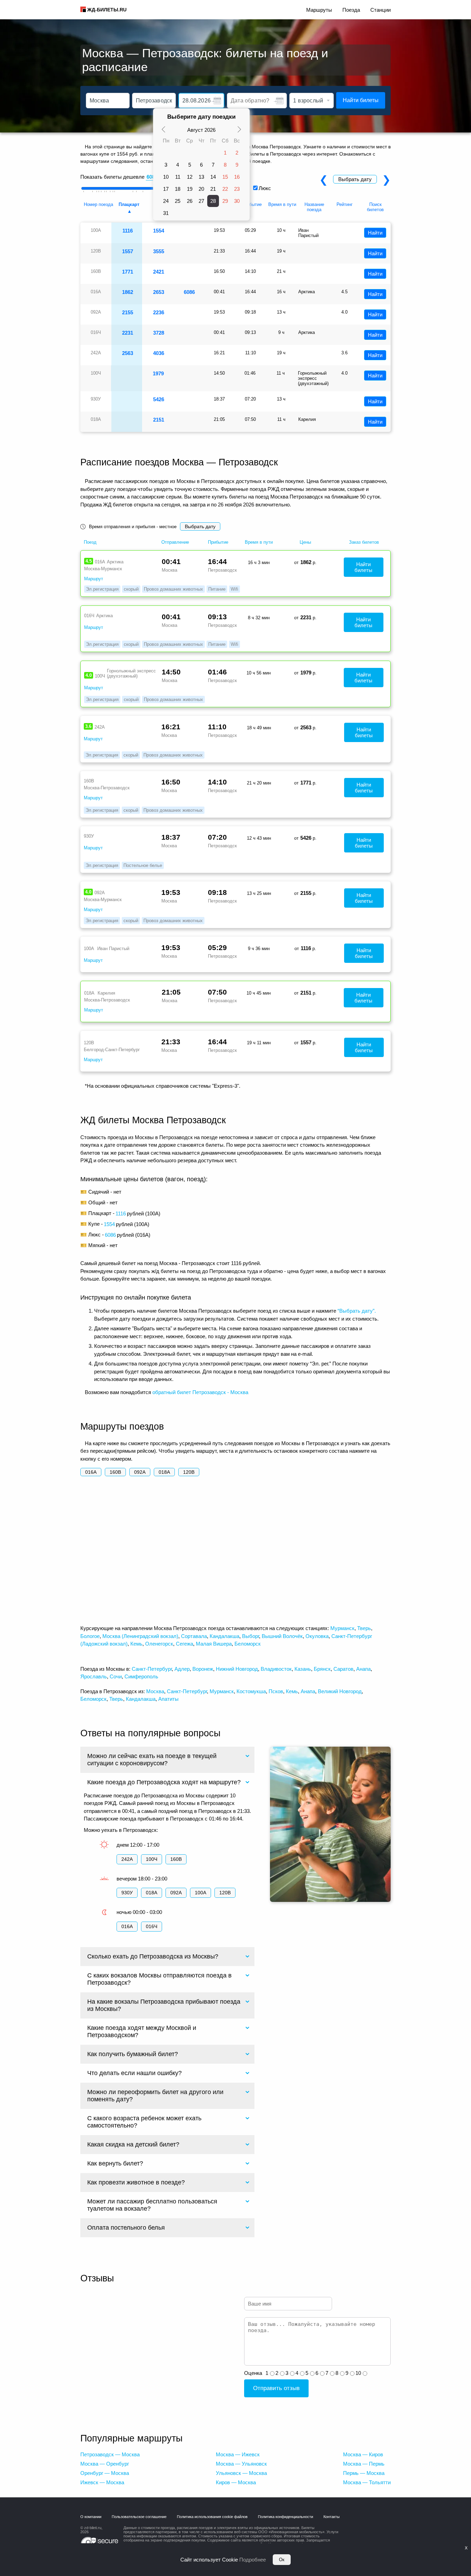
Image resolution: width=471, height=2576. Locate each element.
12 (190, 177)
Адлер (182, 1669)
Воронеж (203, 1669)
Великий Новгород (340, 1691)
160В (115, 1472)
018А (164, 1472)
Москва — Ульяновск (241, 2464)
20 (201, 189)
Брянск (322, 1669)
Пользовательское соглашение (139, 2517)
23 (237, 189)
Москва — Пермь (364, 2464)
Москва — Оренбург (105, 2464)
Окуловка (317, 1636)
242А (127, 1859)
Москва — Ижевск (238, 2454)
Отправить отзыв (276, 2388)
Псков (276, 1691)
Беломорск (248, 1644)
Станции (380, 10)
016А (91, 1472)
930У (127, 1893)
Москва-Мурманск (103, 569)
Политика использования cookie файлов (212, 2517)
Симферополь (141, 1676)
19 (190, 189)
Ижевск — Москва (102, 2482)
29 (225, 201)
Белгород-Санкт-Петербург (112, 1050)
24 (166, 201)
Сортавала (194, 1636)
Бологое (90, 1636)
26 (190, 201)
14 (213, 177)
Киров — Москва (236, 2482)
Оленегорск (159, 1644)
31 (166, 213)
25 (178, 201)
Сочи (116, 1676)
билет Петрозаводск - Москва (213, 1392)
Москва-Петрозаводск (107, 788)
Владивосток (276, 1669)
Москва (155, 1691)
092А (140, 1472)
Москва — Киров (363, 2454)
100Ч (152, 1859)
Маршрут (94, 579)
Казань (303, 1669)
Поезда (351, 10)
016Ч (152, 1926)
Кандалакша (224, 1636)
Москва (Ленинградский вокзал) (140, 1636)
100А (201, 1893)
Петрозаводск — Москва (110, 2454)
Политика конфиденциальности (285, 2517)
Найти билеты (361, 100)
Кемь (136, 1644)
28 (213, 201)
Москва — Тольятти (367, 2482)
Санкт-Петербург (152, 1669)
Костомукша (251, 1691)
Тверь (364, 1628)
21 (213, 189)
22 (225, 189)
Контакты (332, 2517)
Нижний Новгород (237, 1669)
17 (166, 189)
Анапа (363, 1669)
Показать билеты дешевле (112, 177)
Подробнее (253, 2560)
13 (201, 177)
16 (237, 177)
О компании (91, 2517)
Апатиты (168, 1699)
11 (178, 177)
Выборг (250, 1636)
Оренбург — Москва (105, 2473)
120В (189, 1472)
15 (225, 177)
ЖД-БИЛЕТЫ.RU (107, 10)
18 (178, 189)
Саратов (343, 1669)
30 (237, 201)
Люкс (265, 188)
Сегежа (184, 1644)
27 (201, 201)
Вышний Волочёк (282, 1636)
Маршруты (319, 10)
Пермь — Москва (364, 2473)
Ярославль (94, 1676)
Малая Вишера (214, 1644)
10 (166, 177)
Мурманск (342, 1628)
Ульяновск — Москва (241, 2473)
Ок (282, 2560)
